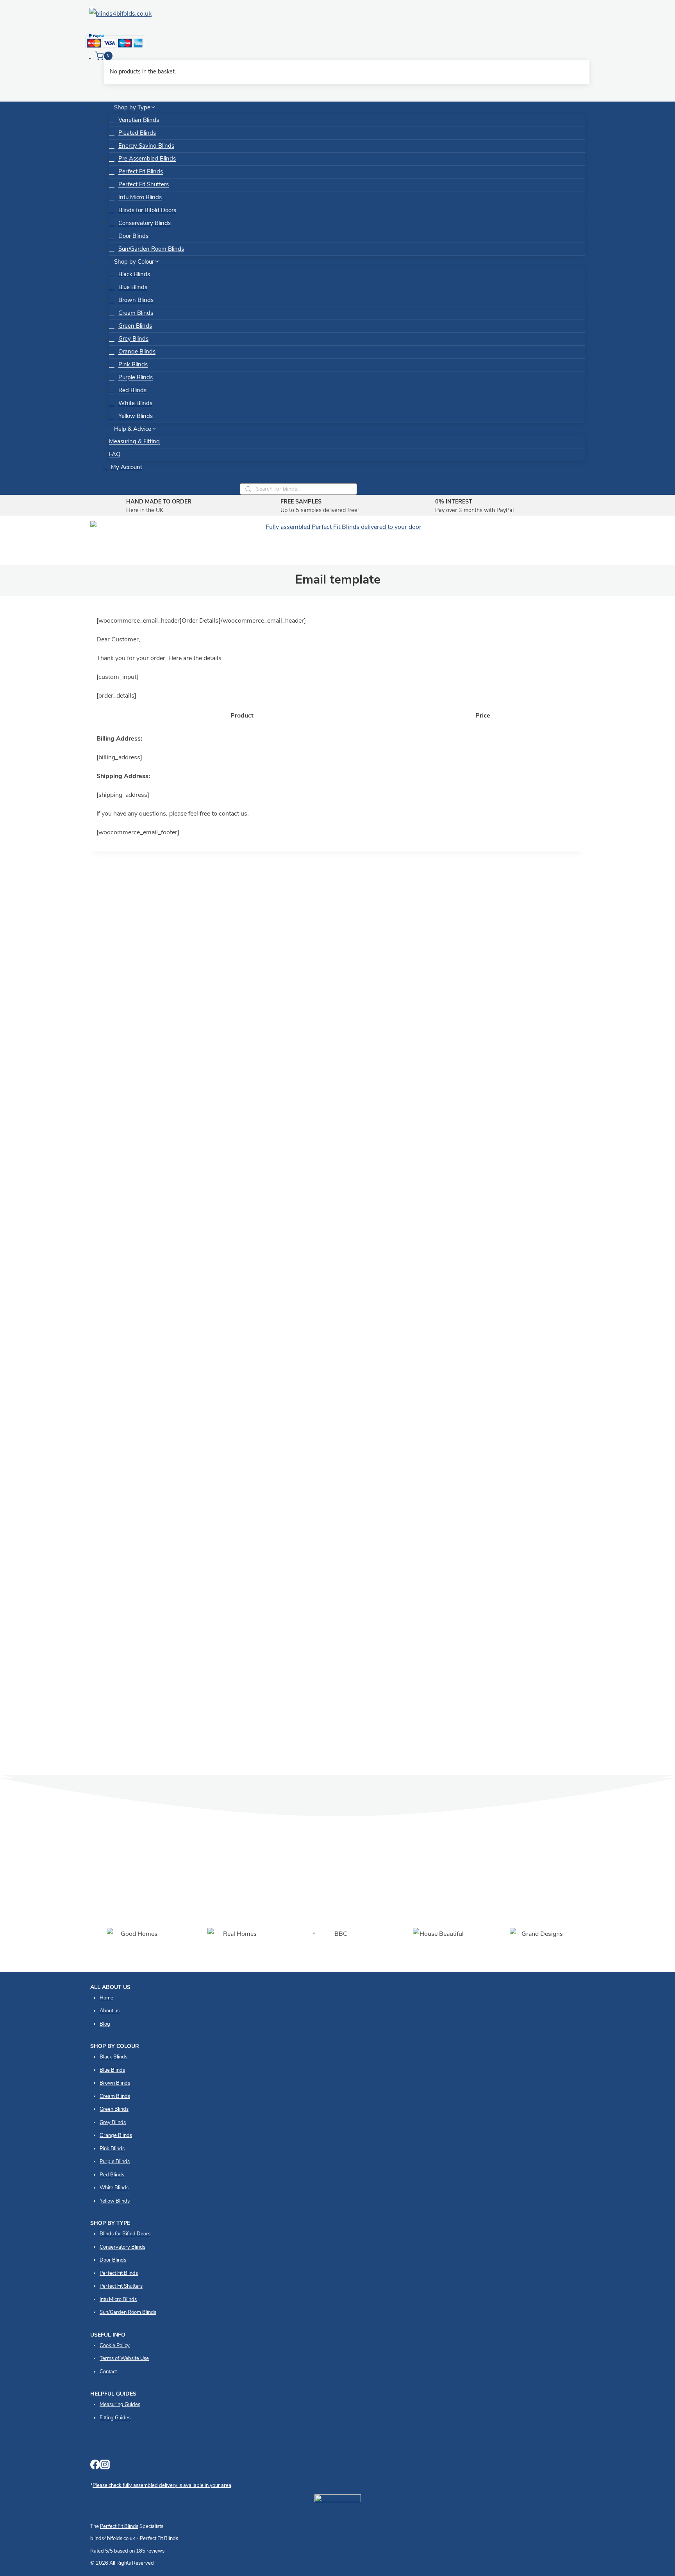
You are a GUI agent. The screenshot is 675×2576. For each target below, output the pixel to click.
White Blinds (135, 404)
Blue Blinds (133, 288)
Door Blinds (133, 237)
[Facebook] (95, 2467)
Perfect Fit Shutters (144, 185)
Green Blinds (135, 326)
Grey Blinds (133, 339)
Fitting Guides (115, 2418)
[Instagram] (105, 2467)
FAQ (115, 455)
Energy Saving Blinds (146, 146)
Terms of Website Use (124, 2359)
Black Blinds (134, 275)
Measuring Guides (120, 2405)
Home (106, 1998)
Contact (108, 2372)
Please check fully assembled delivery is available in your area (162, 2486)
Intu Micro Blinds (140, 198)
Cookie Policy (115, 2346)
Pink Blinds (133, 365)
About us (110, 2011)
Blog (105, 2024)
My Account (127, 468)
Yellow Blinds (136, 417)
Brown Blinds (136, 301)
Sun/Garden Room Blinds (151, 249)
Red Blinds (132, 391)
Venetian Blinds (139, 120)
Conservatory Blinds (145, 224)
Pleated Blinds (137, 133)
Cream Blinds (136, 313)
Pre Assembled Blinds (147, 159)
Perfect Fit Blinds (141, 172)
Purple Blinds (136, 378)
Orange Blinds (137, 352)
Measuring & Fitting (134, 442)
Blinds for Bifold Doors (147, 211)
